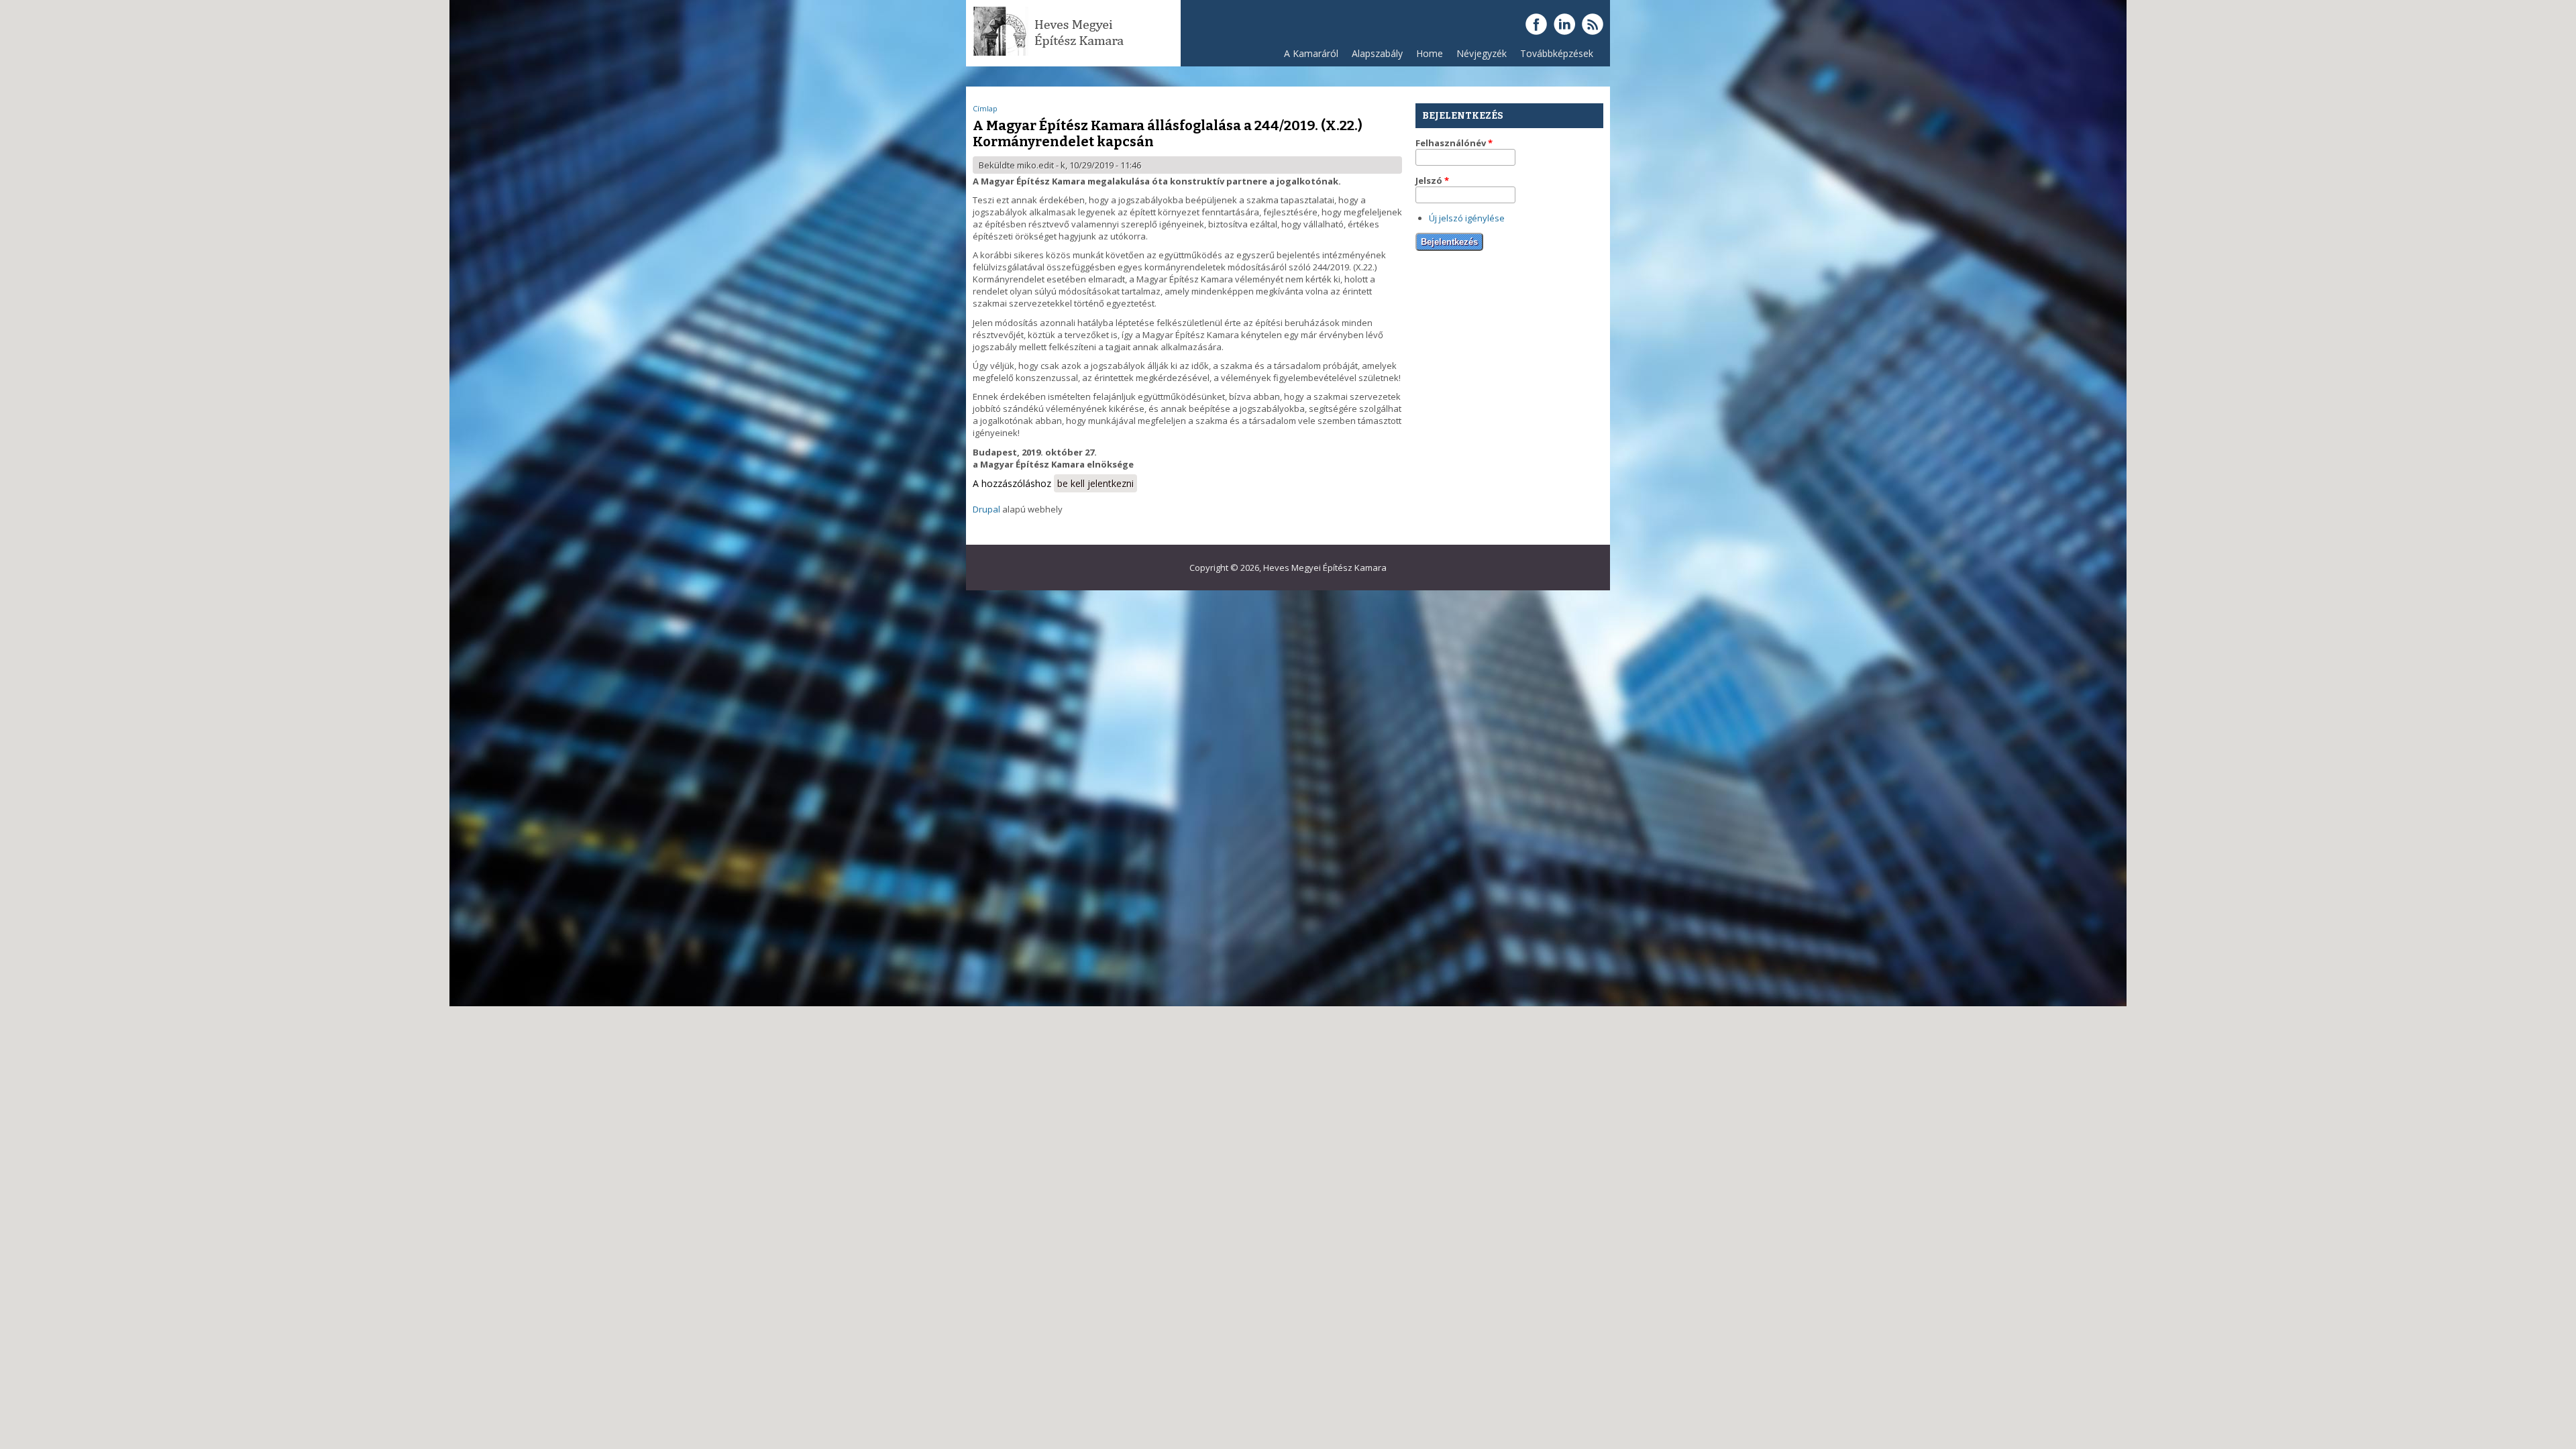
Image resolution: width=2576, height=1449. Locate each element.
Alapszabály (1377, 53)
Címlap (985, 108)
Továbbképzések (1557, 53)
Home (1430, 53)
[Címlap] (1050, 54)
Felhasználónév (1454, 143)
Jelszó (1432, 180)
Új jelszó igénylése (1467, 218)
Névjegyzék (1482, 53)
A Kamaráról (1311, 53)
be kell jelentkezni (1095, 483)
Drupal (986, 509)
